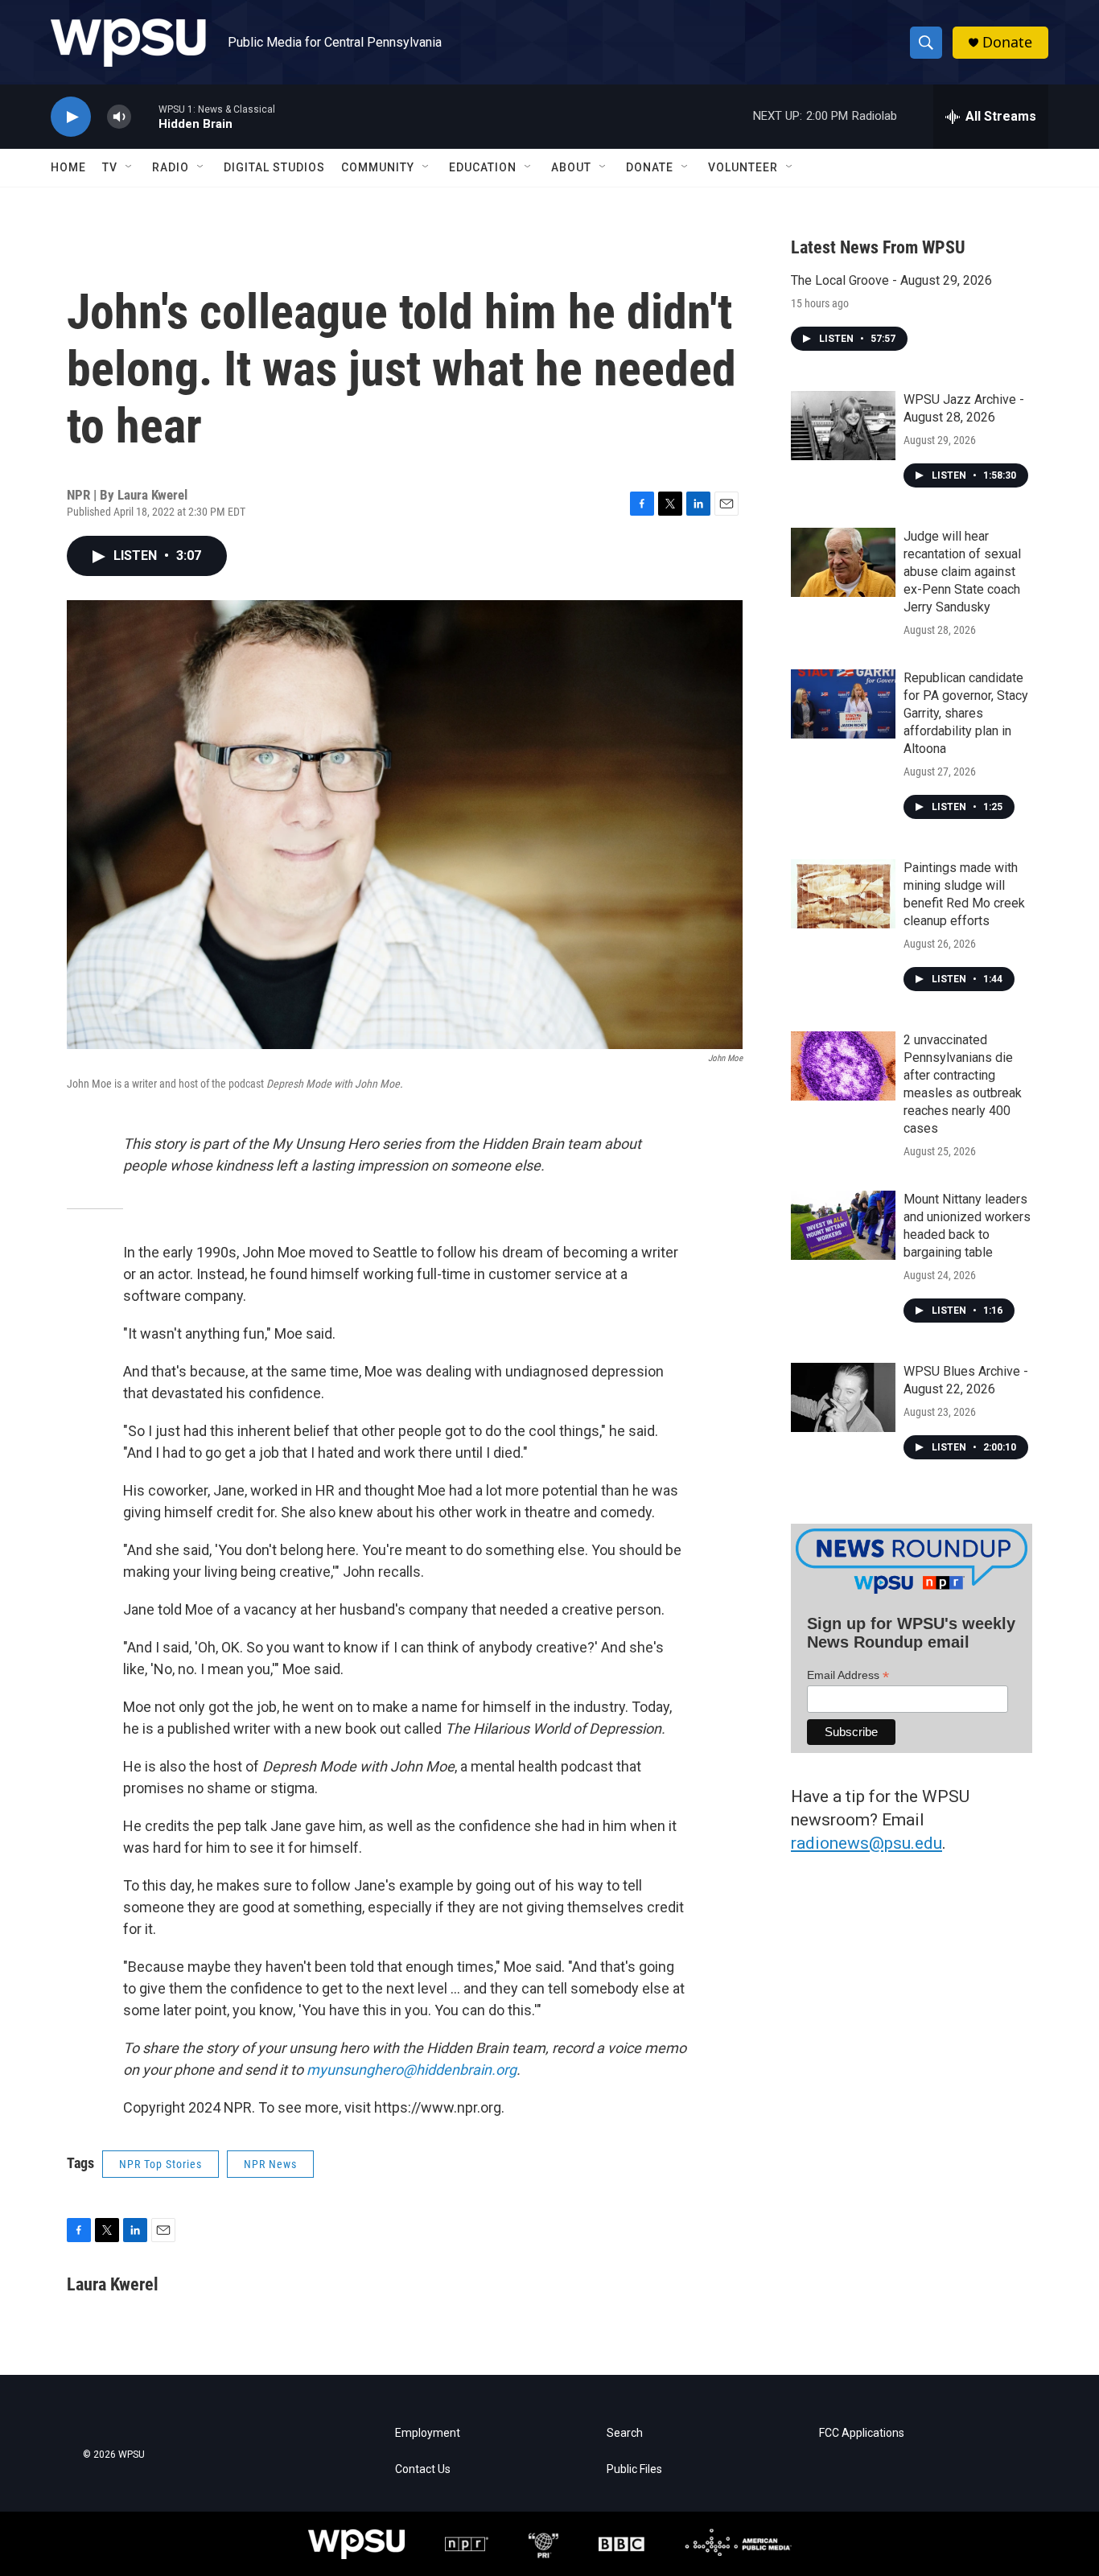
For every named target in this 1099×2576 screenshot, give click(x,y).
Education (483, 167)
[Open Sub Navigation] (130, 167)
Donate (1007, 42)
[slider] (145, 116)
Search (625, 2433)
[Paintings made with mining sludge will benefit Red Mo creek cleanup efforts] (843, 894)
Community (378, 167)
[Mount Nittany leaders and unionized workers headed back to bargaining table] (843, 1225)
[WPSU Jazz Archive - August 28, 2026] (843, 426)
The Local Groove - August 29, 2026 (891, 280)
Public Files (634, 2469)
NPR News (270, 2164)
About (571, 167)
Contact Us (423, 2469)
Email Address (848, 1675)
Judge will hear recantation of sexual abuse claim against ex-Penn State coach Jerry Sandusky (962, 572)
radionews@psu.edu (866, 1843)
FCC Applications (862, 2433)
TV (110, 167)
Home (68, 167)
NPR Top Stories (161, 2164)
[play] (71, 117)
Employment (428, 2433)
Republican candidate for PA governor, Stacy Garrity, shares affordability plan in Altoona (966, 713)
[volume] (119, 117)
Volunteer (743, 167)
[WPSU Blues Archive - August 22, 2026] (843, 1397)
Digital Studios (274, 167)
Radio (171, 167)
